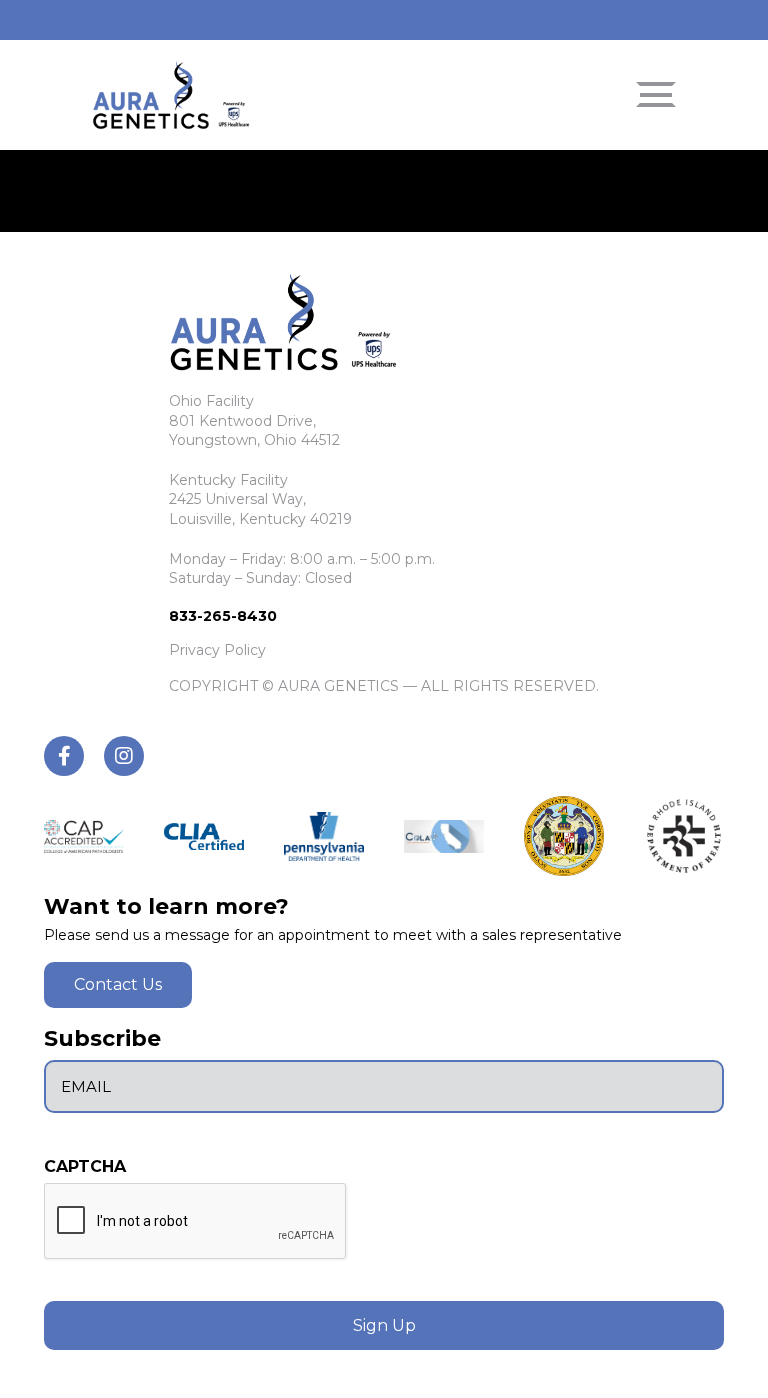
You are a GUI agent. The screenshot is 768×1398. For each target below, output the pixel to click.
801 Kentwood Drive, (242, 421)
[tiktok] (64, 756)
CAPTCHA (85, 1167)
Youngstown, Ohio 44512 (254, 440)
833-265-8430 (223, 616)
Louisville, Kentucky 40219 (260, 519)
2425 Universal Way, (237, 499)
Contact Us (118, 984)
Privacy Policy (217, 650)
